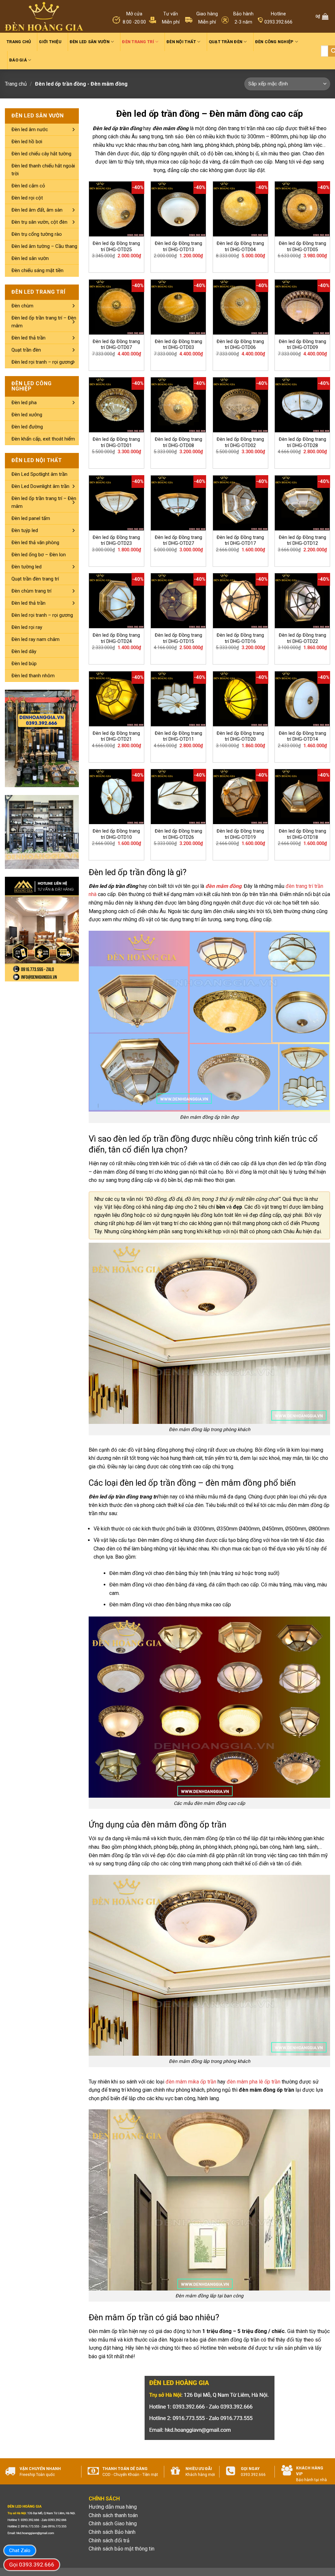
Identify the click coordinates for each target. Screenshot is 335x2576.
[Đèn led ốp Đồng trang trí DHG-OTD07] (116, 307)
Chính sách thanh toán (113, 2515)
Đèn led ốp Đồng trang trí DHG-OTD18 (302, 834)
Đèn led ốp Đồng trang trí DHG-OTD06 (240, 345)
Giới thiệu (50, 42)
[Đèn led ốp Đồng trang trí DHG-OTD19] (240, 797)
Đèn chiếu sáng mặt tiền (37, 270)
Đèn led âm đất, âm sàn (37, 210)
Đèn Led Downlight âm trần (40, 486)
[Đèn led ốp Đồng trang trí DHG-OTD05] (302, 209)
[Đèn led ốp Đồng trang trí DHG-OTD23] (116, 503)
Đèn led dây (24, 651)
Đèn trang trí (138, 42)
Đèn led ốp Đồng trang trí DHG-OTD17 (240, 541)
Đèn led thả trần (28, 338)
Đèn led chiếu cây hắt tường (41, 154)
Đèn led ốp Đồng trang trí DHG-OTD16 (240, 638)
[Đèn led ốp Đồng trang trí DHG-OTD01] (116, 405)
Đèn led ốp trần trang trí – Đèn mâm (44, 322)
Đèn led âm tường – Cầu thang (44, 246)
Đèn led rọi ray (27, 627)
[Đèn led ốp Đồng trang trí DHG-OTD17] (240, 503)
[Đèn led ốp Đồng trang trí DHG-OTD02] (240, 405)
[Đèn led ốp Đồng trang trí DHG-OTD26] (178, 797)
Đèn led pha (24, 403)
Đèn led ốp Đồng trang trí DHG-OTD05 (302, 247)
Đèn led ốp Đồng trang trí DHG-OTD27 (178, 541)
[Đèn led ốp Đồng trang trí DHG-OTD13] (178, 209)
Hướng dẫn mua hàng (113, 2507)
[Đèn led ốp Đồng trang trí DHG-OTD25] (116, 209)
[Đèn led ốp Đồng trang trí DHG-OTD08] (178, 405)
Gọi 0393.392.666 (32, 2565)
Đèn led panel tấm (31, 518)
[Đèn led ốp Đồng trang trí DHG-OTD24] (116, 601)
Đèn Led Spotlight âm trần (39, 474)
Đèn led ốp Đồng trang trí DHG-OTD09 (302, 345)
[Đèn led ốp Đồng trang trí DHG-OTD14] (302, 699)
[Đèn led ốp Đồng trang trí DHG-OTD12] (302, 503)
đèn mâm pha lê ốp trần (254, 2082)
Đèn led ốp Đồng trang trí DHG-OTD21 (116, 736)
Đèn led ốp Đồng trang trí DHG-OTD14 (302, 736)
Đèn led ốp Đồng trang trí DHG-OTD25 (116, 247)
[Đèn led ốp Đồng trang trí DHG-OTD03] (178, 307)
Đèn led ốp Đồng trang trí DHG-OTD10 (116, 834)
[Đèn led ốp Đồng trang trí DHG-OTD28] (302, 405)
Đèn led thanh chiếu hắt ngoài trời (43, 170)
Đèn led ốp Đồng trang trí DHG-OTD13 (178, 247)
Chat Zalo (20, 2550)
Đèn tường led (26, 567)
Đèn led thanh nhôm (33, 676)
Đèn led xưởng (27, 415)
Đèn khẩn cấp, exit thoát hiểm (43, 439)
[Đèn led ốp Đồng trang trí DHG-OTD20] (240, 699)
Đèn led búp (24, 664)
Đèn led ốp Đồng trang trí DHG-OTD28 (302, 442)
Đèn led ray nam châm (35, 639)
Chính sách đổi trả (109, 2541)
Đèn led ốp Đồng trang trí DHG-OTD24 (116, 638)
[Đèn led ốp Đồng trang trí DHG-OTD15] (178, 601)
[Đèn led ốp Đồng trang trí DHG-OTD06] (240, 307)
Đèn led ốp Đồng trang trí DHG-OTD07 (116, 345)
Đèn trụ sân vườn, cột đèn (39, 222)
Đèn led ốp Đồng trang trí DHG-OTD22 (302, 638)
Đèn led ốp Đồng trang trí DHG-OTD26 (178, 834)
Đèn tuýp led (25, 530)
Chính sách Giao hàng (113, 2524)
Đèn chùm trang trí (31, 591)
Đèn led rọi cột (27, 198)
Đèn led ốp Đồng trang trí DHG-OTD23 (116, 541)
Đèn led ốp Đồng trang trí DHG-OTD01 (116, 442)
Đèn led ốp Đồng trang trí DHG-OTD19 (240, 834)
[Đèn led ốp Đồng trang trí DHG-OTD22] (302, 601)
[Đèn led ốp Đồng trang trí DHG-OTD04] (240, 209)
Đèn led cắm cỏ (28, 186)
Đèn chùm (22, 306)
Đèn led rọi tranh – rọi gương (42, 362)
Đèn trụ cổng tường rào (37, 234)
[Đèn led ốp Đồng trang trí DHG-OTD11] (178, 699)
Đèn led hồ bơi (27, 142)
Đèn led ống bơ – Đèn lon (39, 555)
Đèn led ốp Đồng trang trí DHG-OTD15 (178, 638)
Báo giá (18, 60)
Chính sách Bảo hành (112, 2532)
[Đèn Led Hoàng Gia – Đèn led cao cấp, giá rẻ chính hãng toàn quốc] (44, 17)
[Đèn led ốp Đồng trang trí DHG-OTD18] (302, 797)
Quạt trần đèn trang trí (35, 579)
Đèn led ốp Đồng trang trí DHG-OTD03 (178, 345)
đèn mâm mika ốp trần (191, 2082)
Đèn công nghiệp (274, 42)
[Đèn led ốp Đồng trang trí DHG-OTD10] (116, 797)
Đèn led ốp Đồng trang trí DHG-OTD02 (240, 442)
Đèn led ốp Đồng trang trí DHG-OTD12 (302, 541)
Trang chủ (19, 42)
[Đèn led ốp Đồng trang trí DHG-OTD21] (116, 699)
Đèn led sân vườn (90, 42)
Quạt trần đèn (226, 42)
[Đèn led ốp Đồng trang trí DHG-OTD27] (178, 503)
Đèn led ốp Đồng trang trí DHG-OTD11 (178, 736)
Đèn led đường (27, 427)
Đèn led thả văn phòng (35, 543)
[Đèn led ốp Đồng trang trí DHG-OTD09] (302, 307)
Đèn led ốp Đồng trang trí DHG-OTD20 (240, 736)
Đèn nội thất (181, 42)
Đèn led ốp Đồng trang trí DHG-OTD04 (240, 247)
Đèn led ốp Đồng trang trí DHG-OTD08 (178, 442)
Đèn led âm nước (30, 130)
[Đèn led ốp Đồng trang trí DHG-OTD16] (240, 601)
